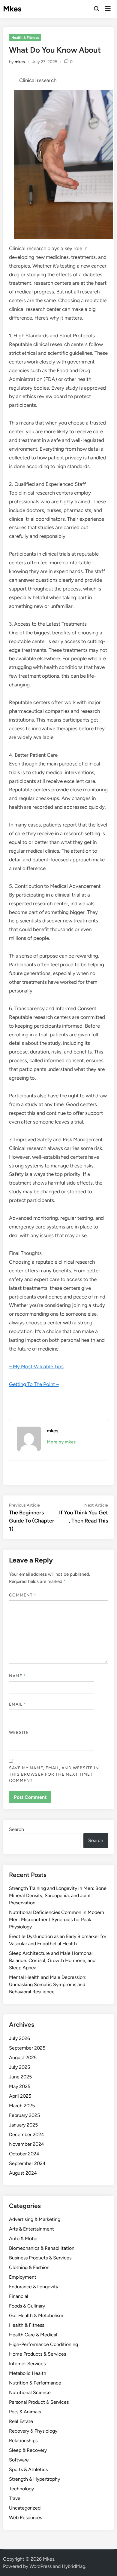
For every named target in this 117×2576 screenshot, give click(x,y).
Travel (15, 2498)
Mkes (12, 9)
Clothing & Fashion (29, 2267)
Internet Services (27, 2364)
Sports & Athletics (28, 2469)
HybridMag (73, 2566)
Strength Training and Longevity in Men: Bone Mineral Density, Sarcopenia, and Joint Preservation (58, 1895)
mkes (20, 62)
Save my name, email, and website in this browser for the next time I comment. (54, 1774)
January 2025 (23, 2125)
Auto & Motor (23, 2239)
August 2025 (23, 2058)
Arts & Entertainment (31, 2229)
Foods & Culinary (27, 2306)
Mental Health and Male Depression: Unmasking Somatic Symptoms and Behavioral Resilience (48, 1984)
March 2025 (22, 2106)
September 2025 (27, 2048)
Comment (23, 1595)
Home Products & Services (37, 2354)
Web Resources (25, 2518)
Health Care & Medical (33, 2335)
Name (17, 1676)
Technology (21, 2489)
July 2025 (19, 2067)
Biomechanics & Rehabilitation (42, 2248)
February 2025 (24, 2115)
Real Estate (21, 2421)
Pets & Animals (25, 2412)
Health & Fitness (25, 38)
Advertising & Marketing (35, 2219)
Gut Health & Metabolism (36, 2315)
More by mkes (61, 1442)
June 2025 (20, 2077)
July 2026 (19, 2038)
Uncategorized (25, 2508)
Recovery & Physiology (33, 2431)
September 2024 (27, 2163)
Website (19, 1733)
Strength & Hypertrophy (34, 2479)
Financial (19, 2296)
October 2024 (24, 2154)
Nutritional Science (30, 2392)
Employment (23, 2277)
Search (16, 1829)
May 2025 (20, 2086)
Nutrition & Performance (35, 2383)
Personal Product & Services (39, 2402)
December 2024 (27, 2134)
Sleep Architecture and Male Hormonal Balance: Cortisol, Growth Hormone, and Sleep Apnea (52, 1960)
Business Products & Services (40, 2258)
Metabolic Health (28, 2373)
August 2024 (23, 2173)
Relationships (23, 2441)
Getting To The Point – (34, 1384)
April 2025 (20, 2096)
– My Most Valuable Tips (36, 1366)
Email (18, 1704)
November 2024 (27, 2144)
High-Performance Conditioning (43, 2344)
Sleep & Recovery (28, 2450)
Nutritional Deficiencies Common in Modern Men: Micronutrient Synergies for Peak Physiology (57, 1920)
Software (19, 2460)
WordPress (40, 2566)
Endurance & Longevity (34, 2287)
